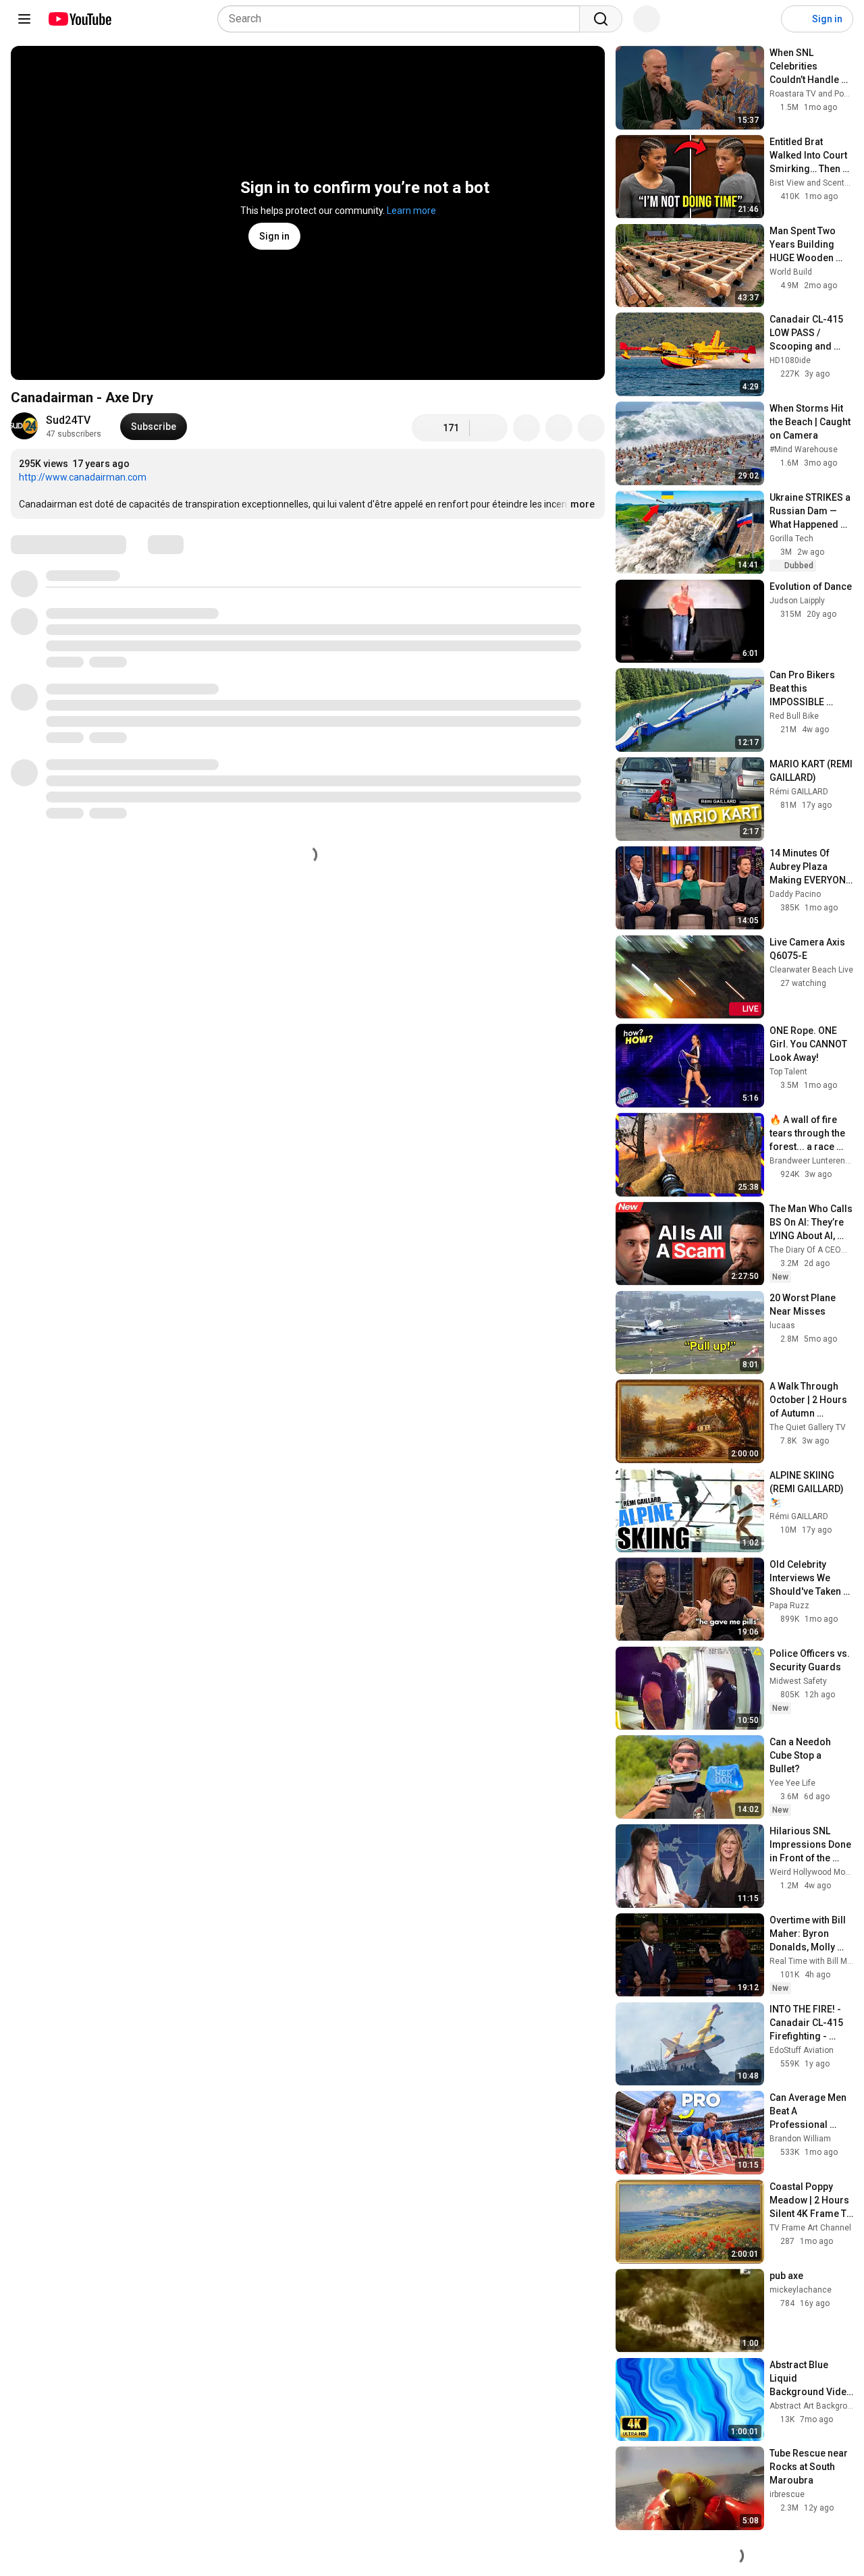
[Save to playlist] (559, 428)
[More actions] (591, 428)
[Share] (526, 428)
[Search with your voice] (647, 19)
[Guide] (24, 19)
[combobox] (403, 19)
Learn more (411, 211)
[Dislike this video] (489, 428)
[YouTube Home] (79, 19)
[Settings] (762, 19)
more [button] (583, 504)
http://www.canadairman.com (83, 477)
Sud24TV (68, 420)
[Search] (601, 19)
